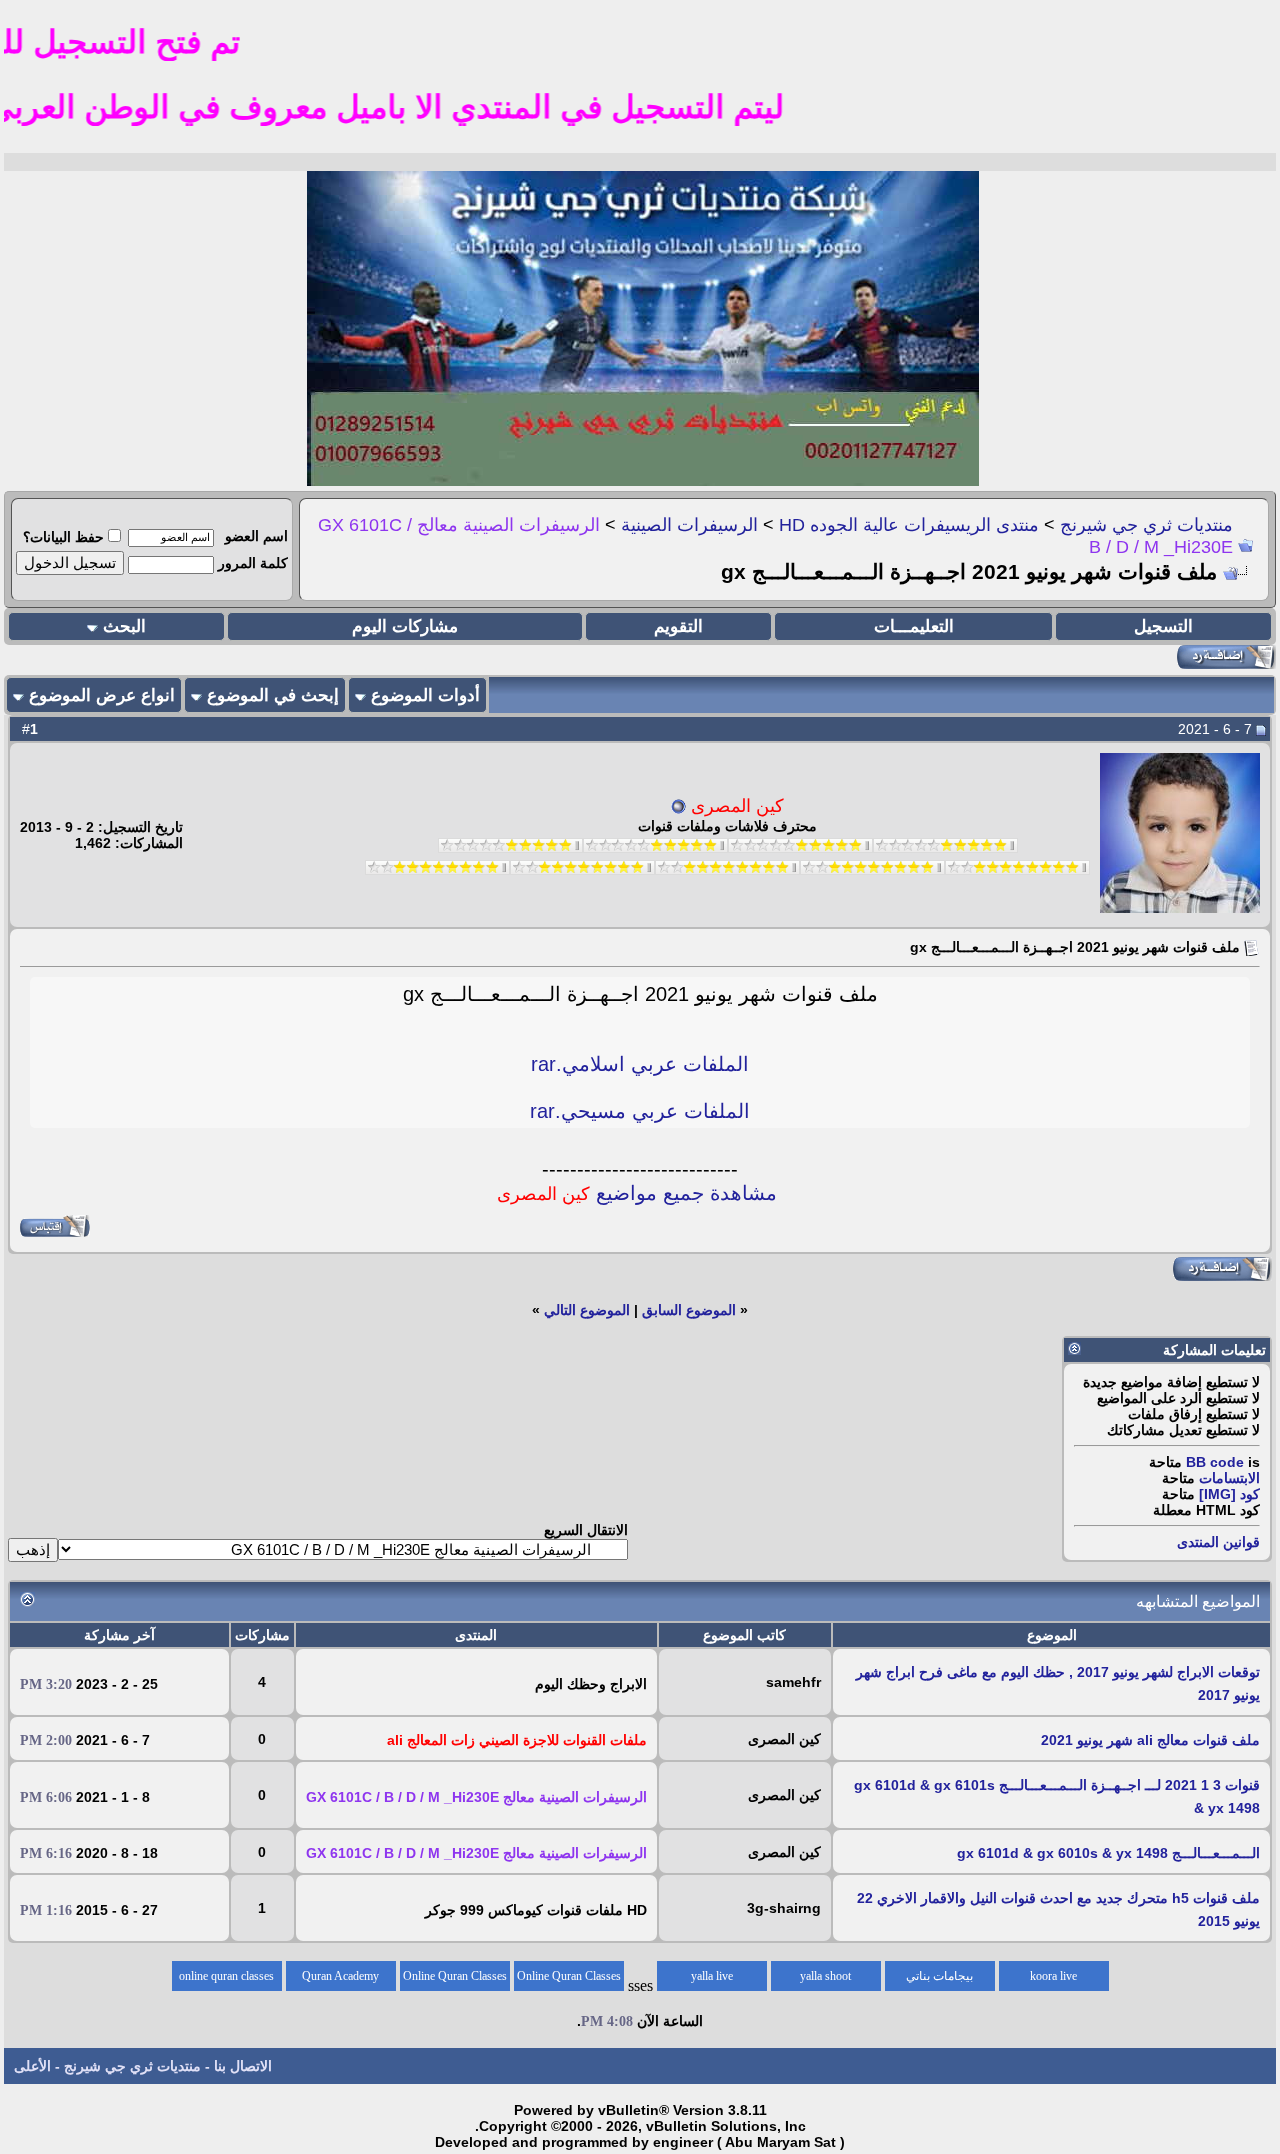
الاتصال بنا (243, 2066)
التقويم (678, 626)
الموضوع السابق (689, 1310)
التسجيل (1163, 626)
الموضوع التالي (587, 1310)
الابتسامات (1229, 1478)
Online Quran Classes (455, 1976)
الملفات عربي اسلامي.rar (640, 1064)
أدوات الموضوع (425, 695)
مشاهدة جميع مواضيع (637, 1193)
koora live (1053, 1976)
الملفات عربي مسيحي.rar (640, 1111)
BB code (1215, 1462)
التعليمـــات (914, 626)
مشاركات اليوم (405, 626)
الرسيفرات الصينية (689, 525)
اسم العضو (256, 536)
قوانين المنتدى (1218, 1542)
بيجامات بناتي (939, 1976)
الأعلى (32, 2066)
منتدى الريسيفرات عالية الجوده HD (909, 525)
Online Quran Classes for (569, 1980)
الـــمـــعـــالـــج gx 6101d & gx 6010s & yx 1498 (1108, 1853)
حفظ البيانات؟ (63, 537)
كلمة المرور (253, 563)
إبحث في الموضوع (273, 695)
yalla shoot (825, 1976)
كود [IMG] (1229, 1494)
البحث (124, 626)
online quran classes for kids (226, 1980)
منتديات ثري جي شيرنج (1146, 525)
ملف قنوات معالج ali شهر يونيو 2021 (1150, 1740)
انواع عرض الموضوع (102, 695)
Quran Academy (340, 1976)
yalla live (712, 1976)
